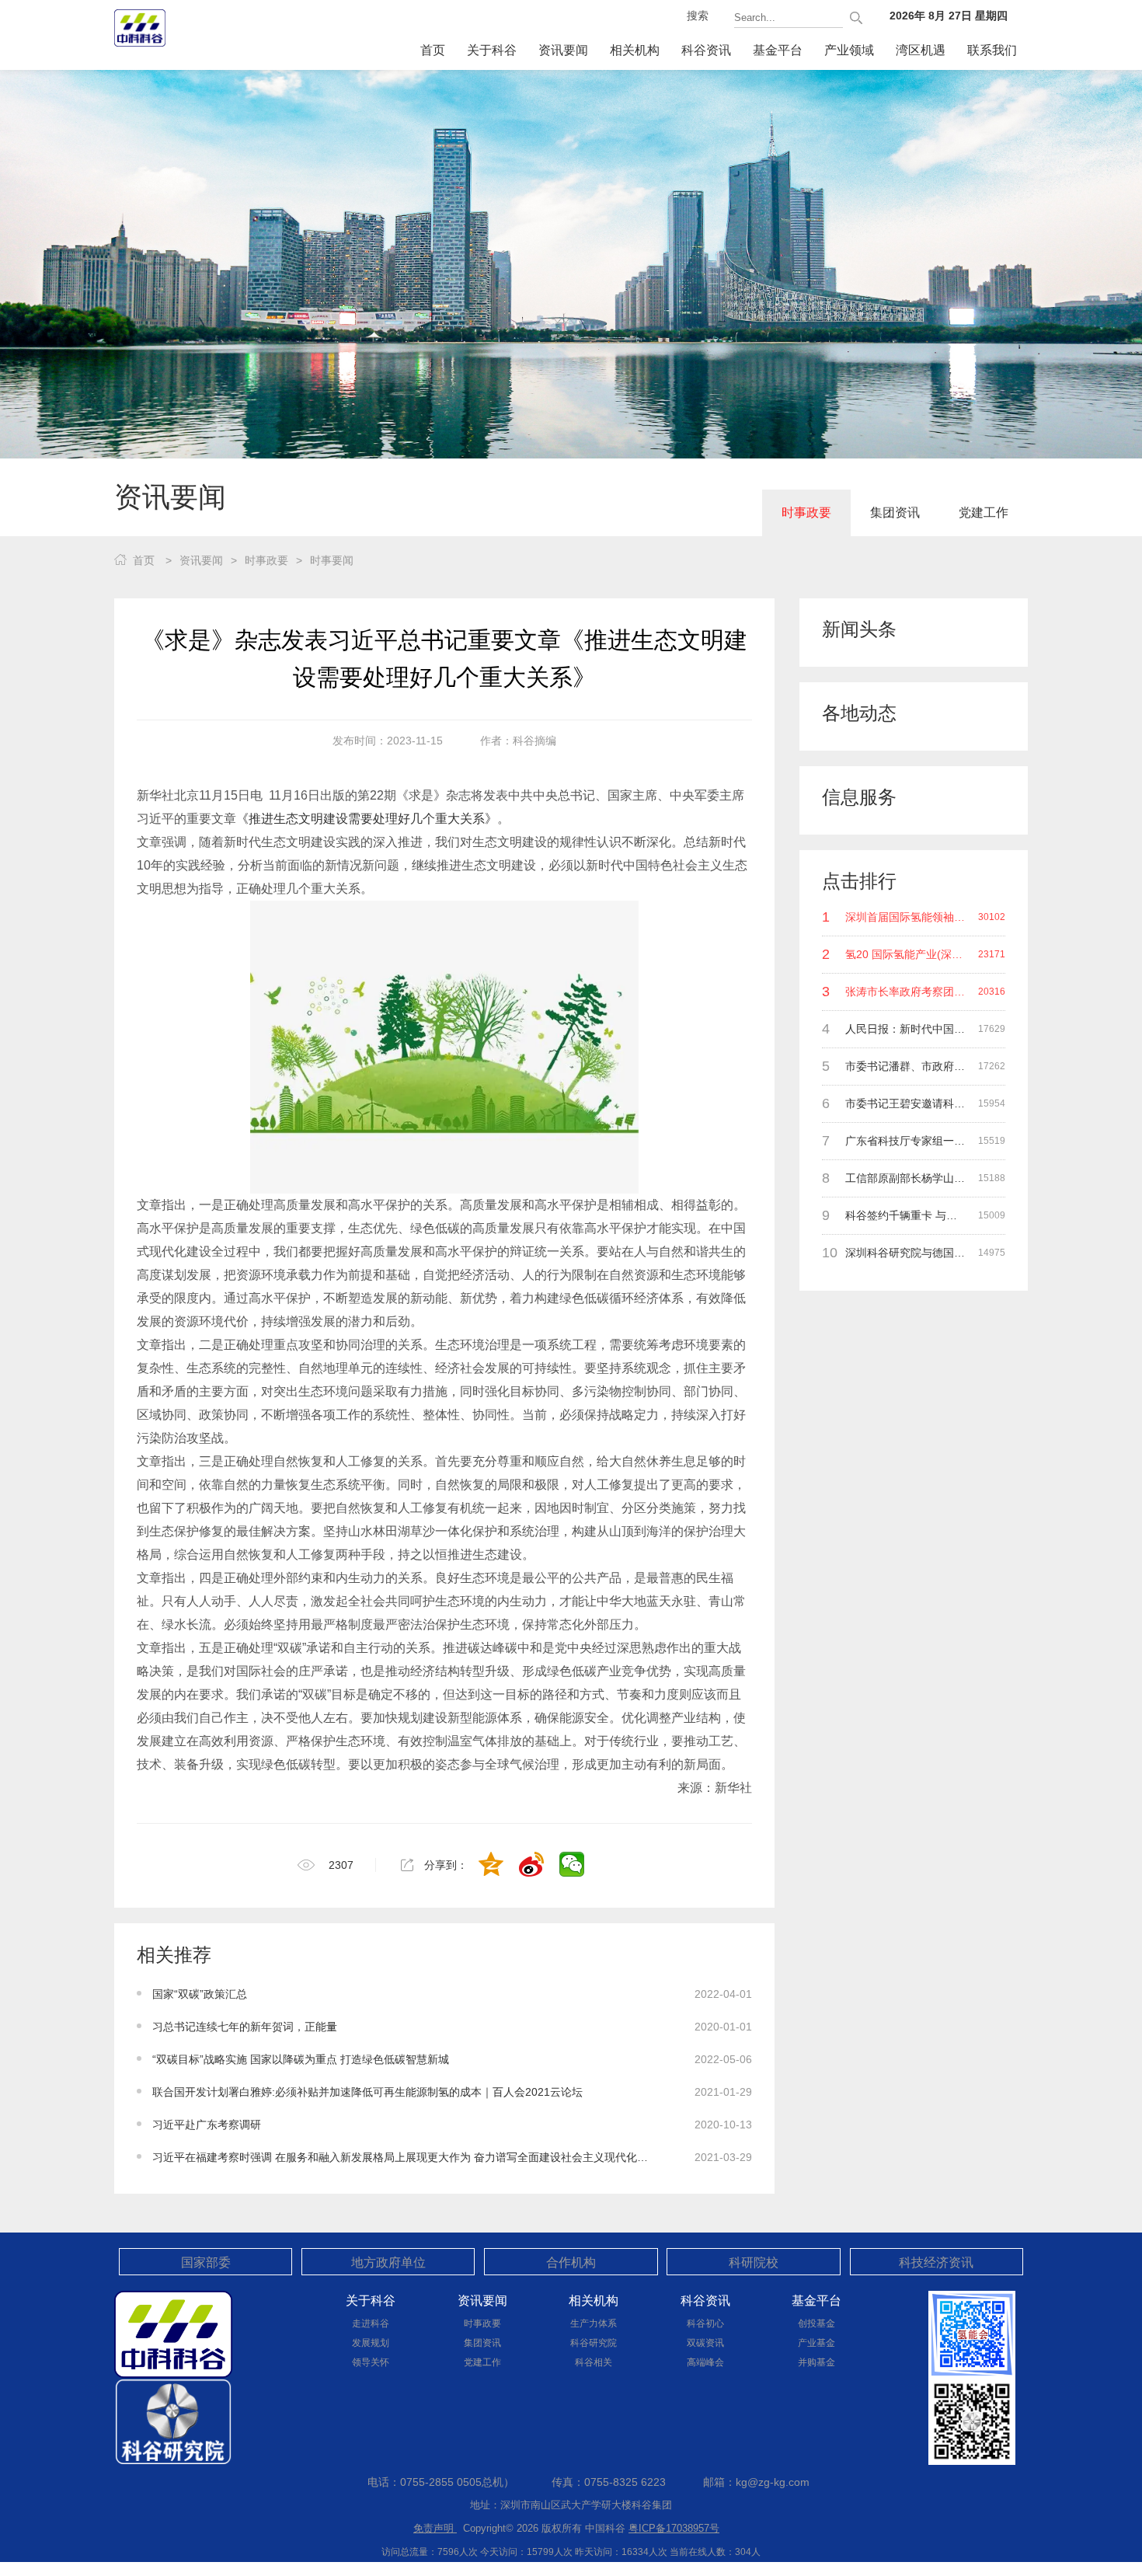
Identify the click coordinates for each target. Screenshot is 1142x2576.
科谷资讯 (706, 50)
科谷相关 (594, 2362)
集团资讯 (895, 512)
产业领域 (849, 50)
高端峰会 (705, 2362)
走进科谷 (371, 2323)
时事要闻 (332, 560)
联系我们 (992, 50)
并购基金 (816, 2362)
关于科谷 (492, 50)
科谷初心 (705, 2323)
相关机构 (635, 50)
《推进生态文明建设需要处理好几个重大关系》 (367, 819)
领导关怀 (371, 2362)
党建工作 (984, 512)
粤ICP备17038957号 (674, 2528)
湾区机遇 (921, 50)
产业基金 (816, 2343)
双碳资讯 (705, 2343)
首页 (433, 50)
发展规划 (371, 2343)
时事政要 (806, 512)
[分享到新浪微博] (533, 1866)
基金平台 (778, 50)
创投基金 (816, 2323)
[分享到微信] (573, 1866)
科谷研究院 (594, 2343)
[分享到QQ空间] (493, 1866)
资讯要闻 (563, 50)
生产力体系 (594, 2323)
